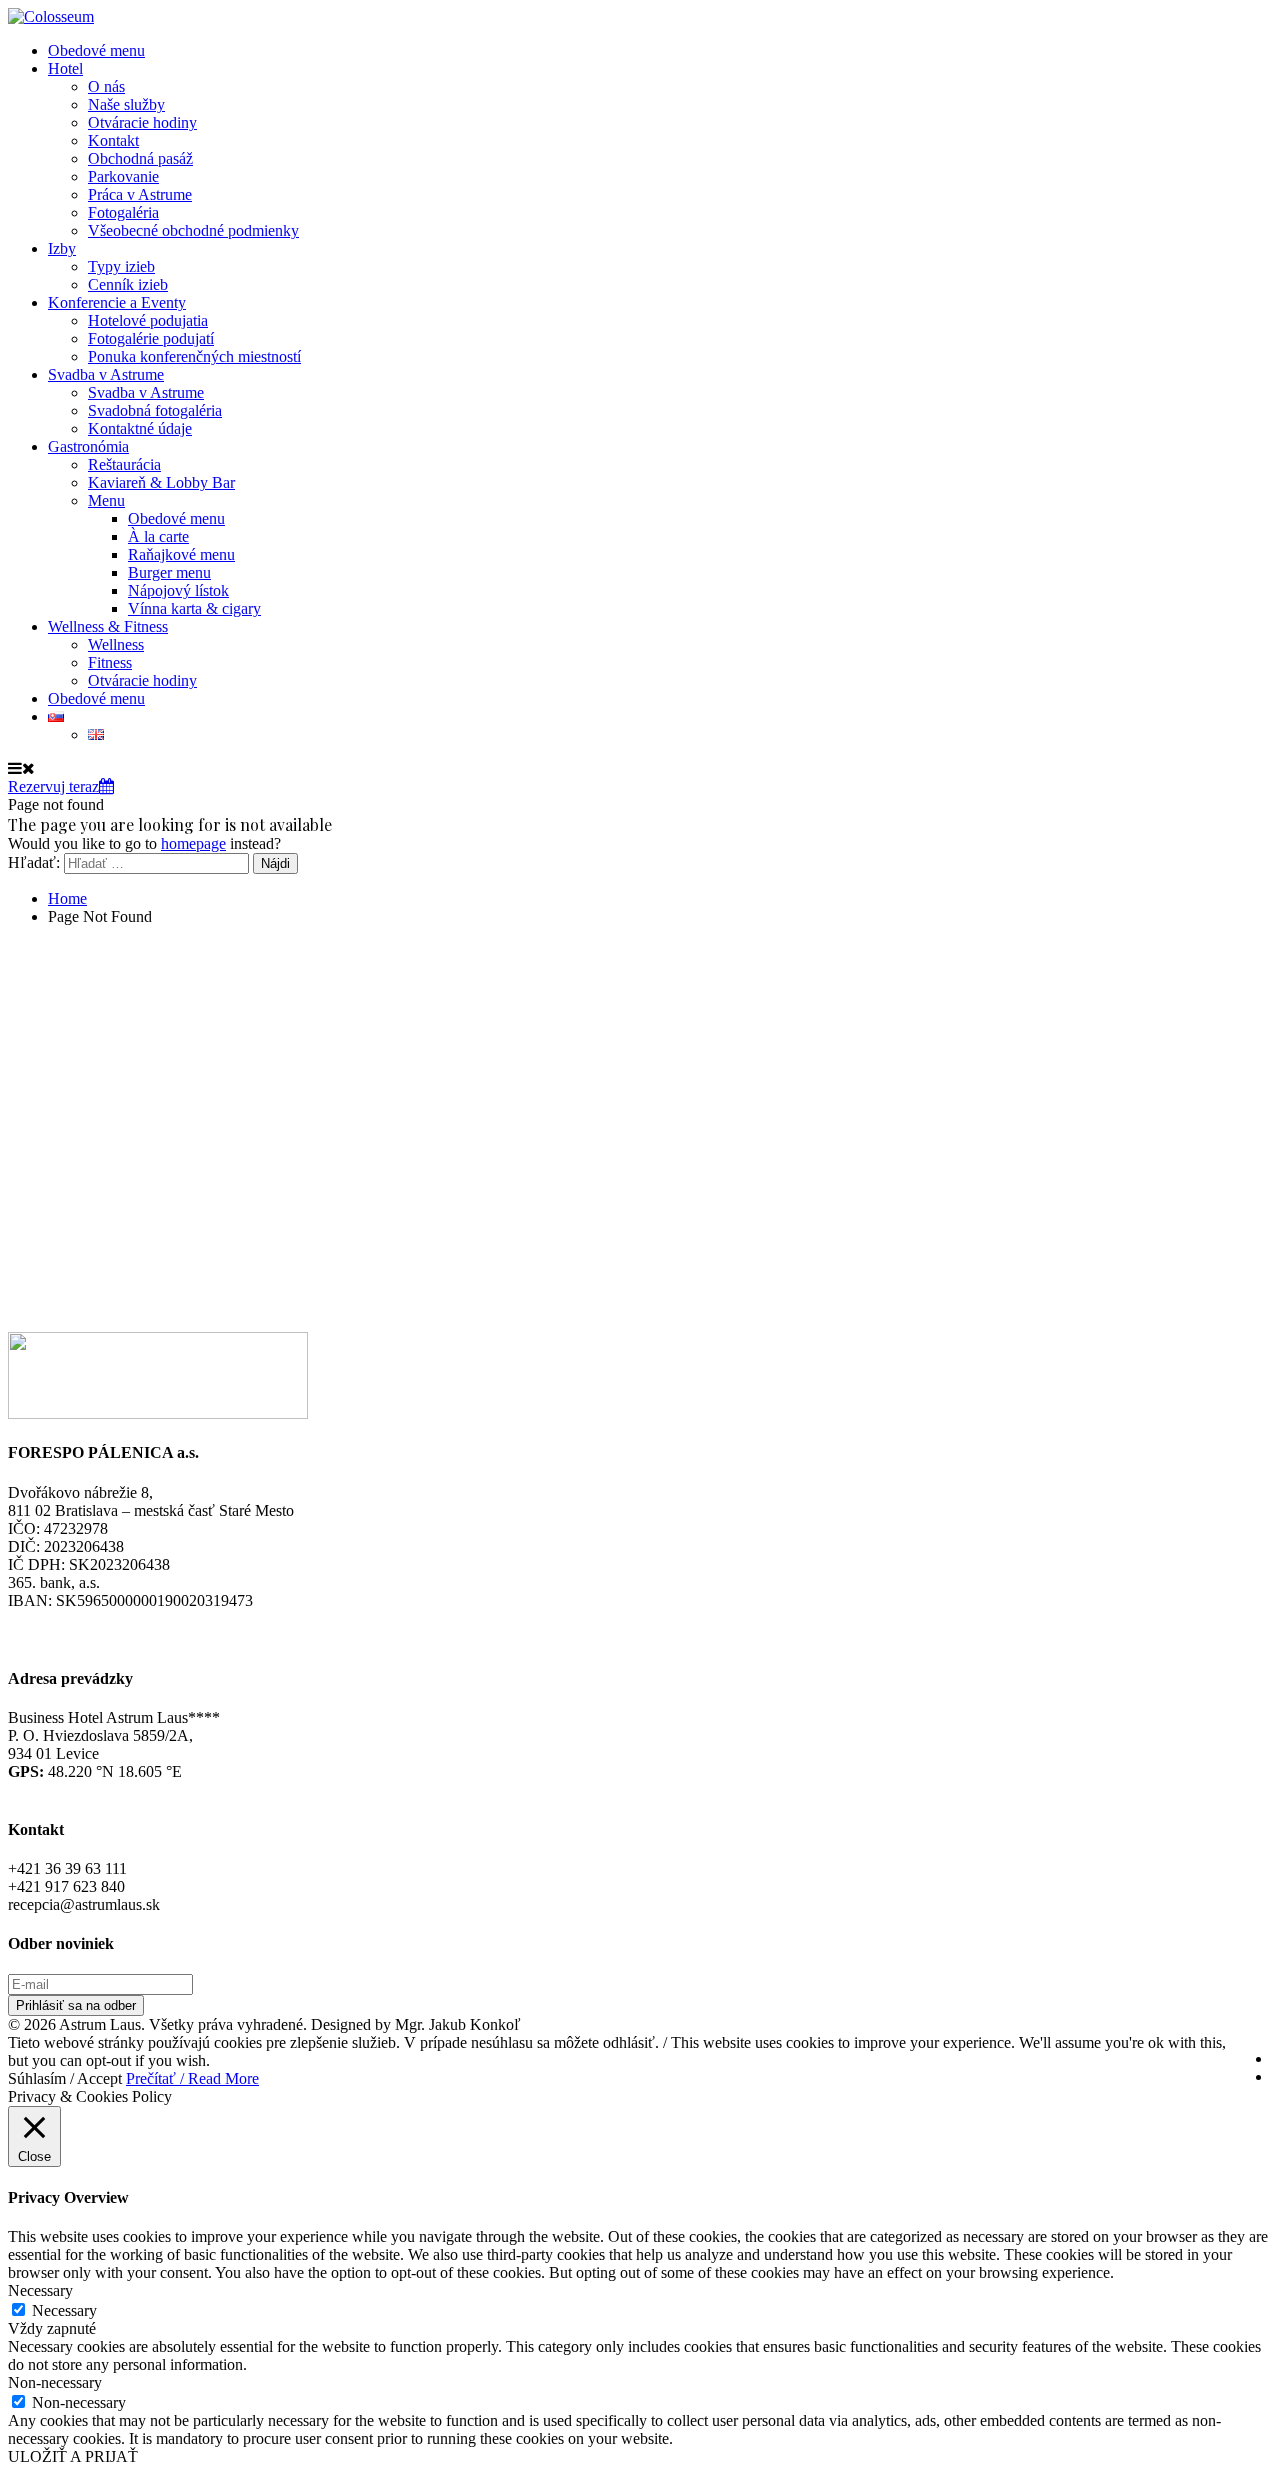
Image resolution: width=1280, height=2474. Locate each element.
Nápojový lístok (178, 590)
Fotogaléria (123, 212)
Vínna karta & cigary (194, 608)
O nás (106, 86)
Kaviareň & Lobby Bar (161, 482)
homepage (193, 843)
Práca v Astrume (140, 194)
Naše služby (126, 104)
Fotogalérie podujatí (151, 338)
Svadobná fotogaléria (155, 410)
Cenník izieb (128, 284)
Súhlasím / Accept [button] (65, 2078)
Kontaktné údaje (140, 428)
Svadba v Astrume (106, 374)
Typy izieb (121, 266)
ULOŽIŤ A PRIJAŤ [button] (73, 2456)
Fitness (110, 662)
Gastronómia (88, 446)
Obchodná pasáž (140, 158)
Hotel (65, 68)
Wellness (116, 644)
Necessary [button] (40, 2290)
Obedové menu (96, 50)
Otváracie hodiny (142, 122)
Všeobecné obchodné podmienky (193, 230)
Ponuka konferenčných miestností (194, 356)
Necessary (64, 2310)
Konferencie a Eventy (117, 302)
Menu (106, 500)
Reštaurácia (124, 464)
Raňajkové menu (181, 554)
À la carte (158, 536)
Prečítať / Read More (192, 2078)
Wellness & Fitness (108, 626)
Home (67, 898)
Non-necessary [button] (55, 2382)
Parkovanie (123, 176)
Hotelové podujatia (148, 320)
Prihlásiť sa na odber (76, 2005)
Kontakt (113, 140)
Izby (62, 248)
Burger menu (169, 572)
